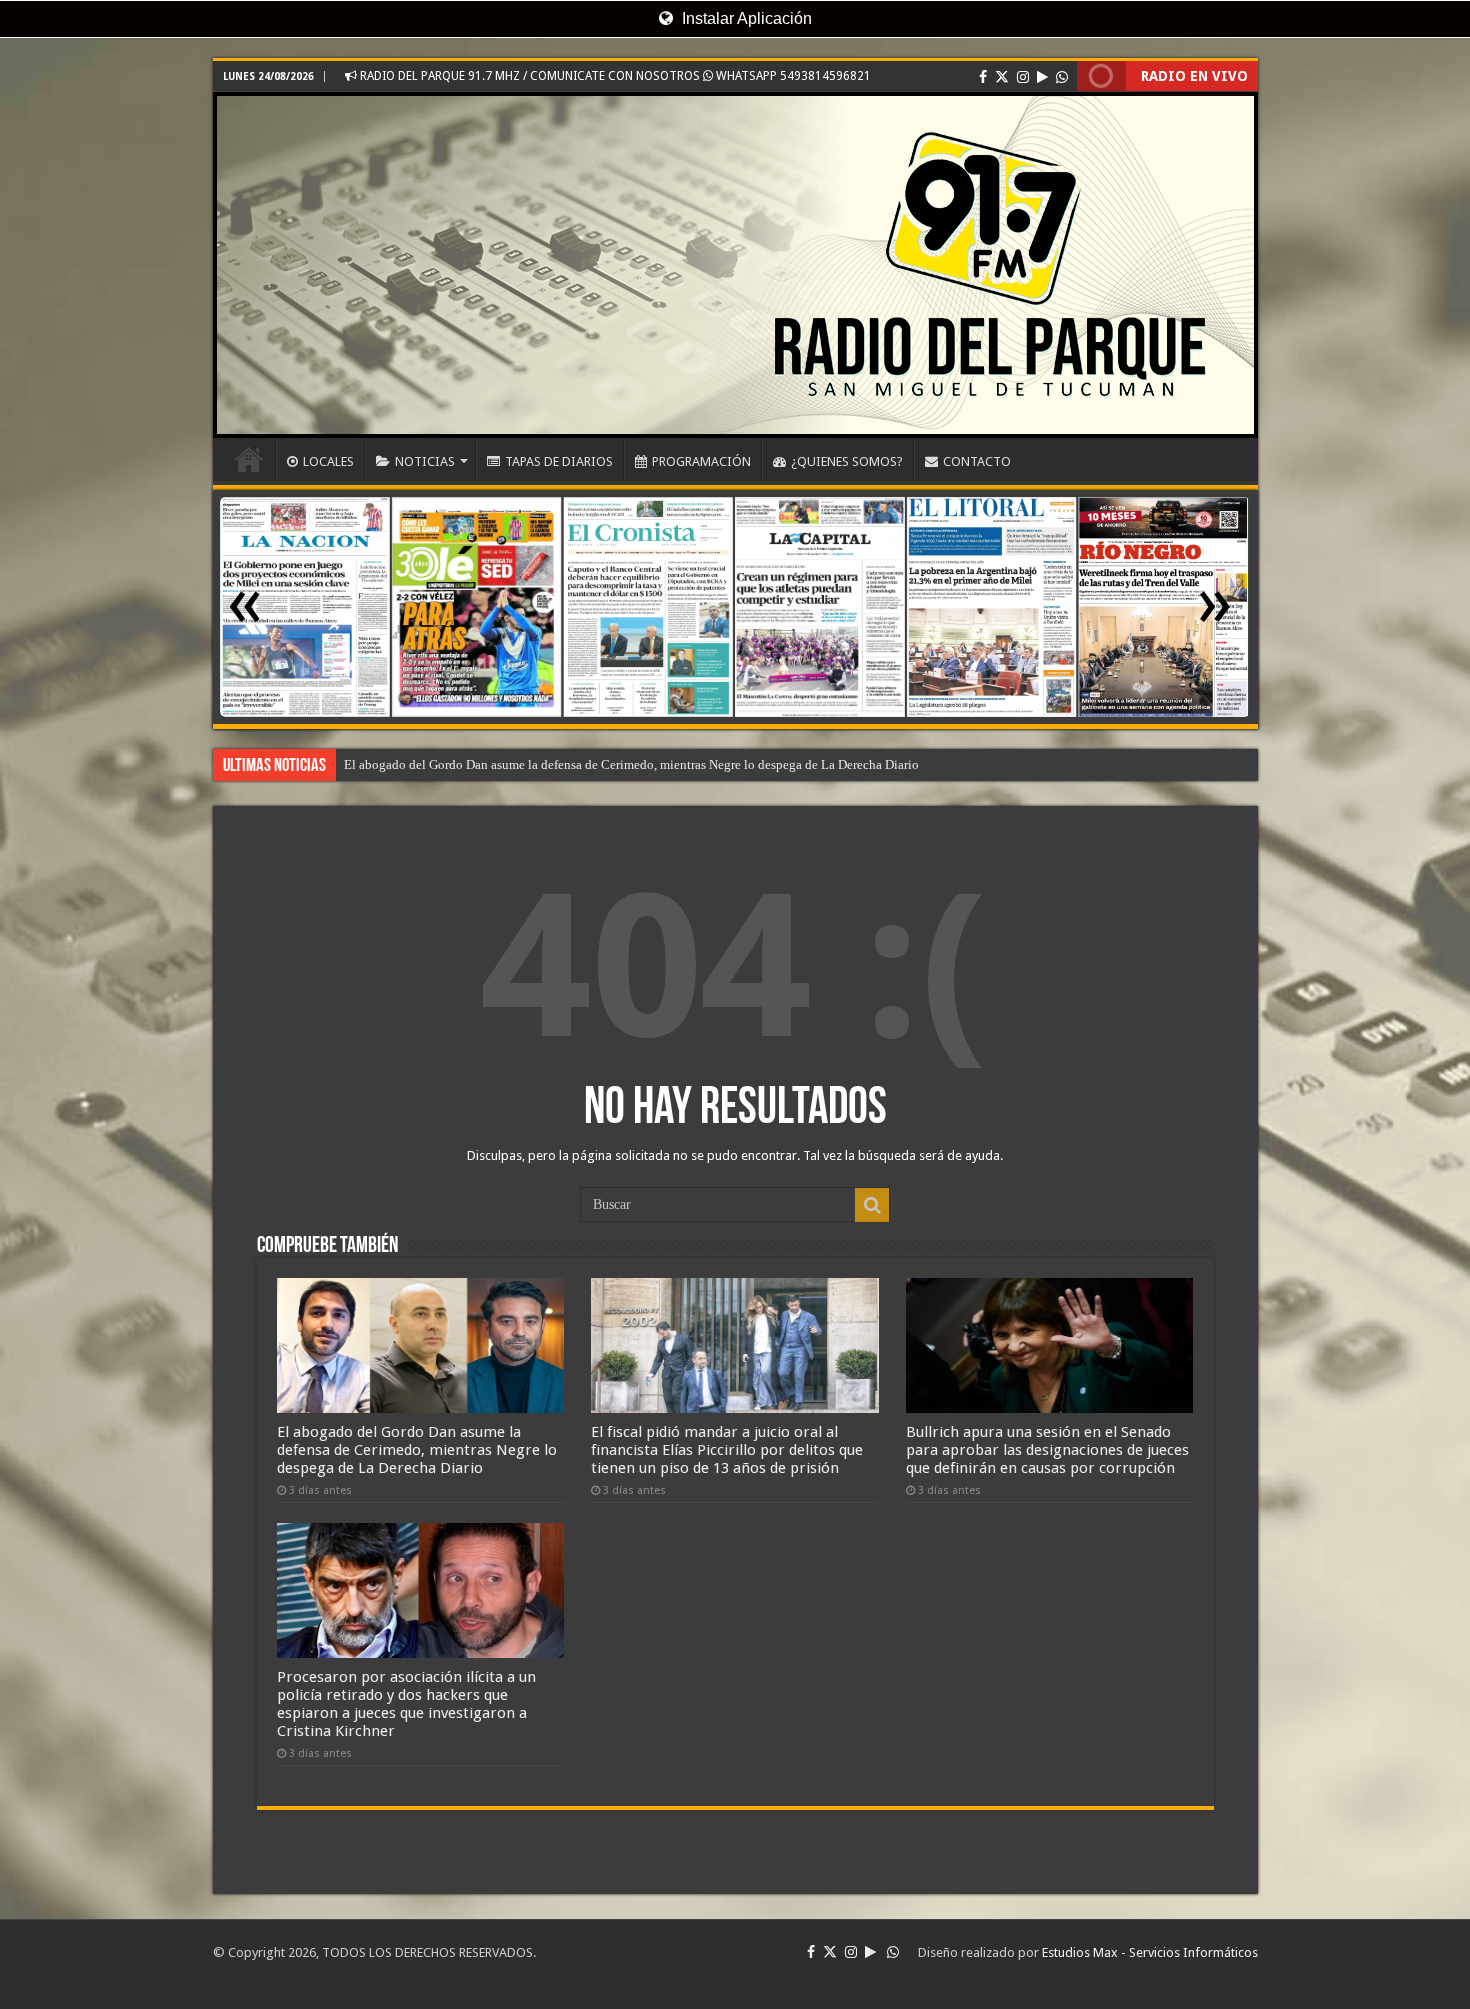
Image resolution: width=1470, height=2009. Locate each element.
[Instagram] (1023, 77)
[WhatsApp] (1062, 77)
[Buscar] (872, 1205)
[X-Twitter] (1002, 77)
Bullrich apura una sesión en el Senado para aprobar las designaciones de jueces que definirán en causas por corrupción (1047, 1450)
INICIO (249, 459)
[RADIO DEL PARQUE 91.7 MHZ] (735, 265)
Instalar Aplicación (745, 18)
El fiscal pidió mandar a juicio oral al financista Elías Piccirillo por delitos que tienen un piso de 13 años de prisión (727, 1450)
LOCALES (328, 461)
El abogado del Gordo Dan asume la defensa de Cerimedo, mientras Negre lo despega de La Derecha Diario (631, 764)
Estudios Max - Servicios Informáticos (1150, 1952)
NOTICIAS (425, 461)
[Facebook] (983, 77)
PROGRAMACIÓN (701, 461)
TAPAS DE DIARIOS (559, 461)
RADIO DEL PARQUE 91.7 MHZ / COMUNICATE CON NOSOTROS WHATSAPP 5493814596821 (614, 76)
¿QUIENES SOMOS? (847, 461)
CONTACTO (977, 461)
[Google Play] (1042, 77)
